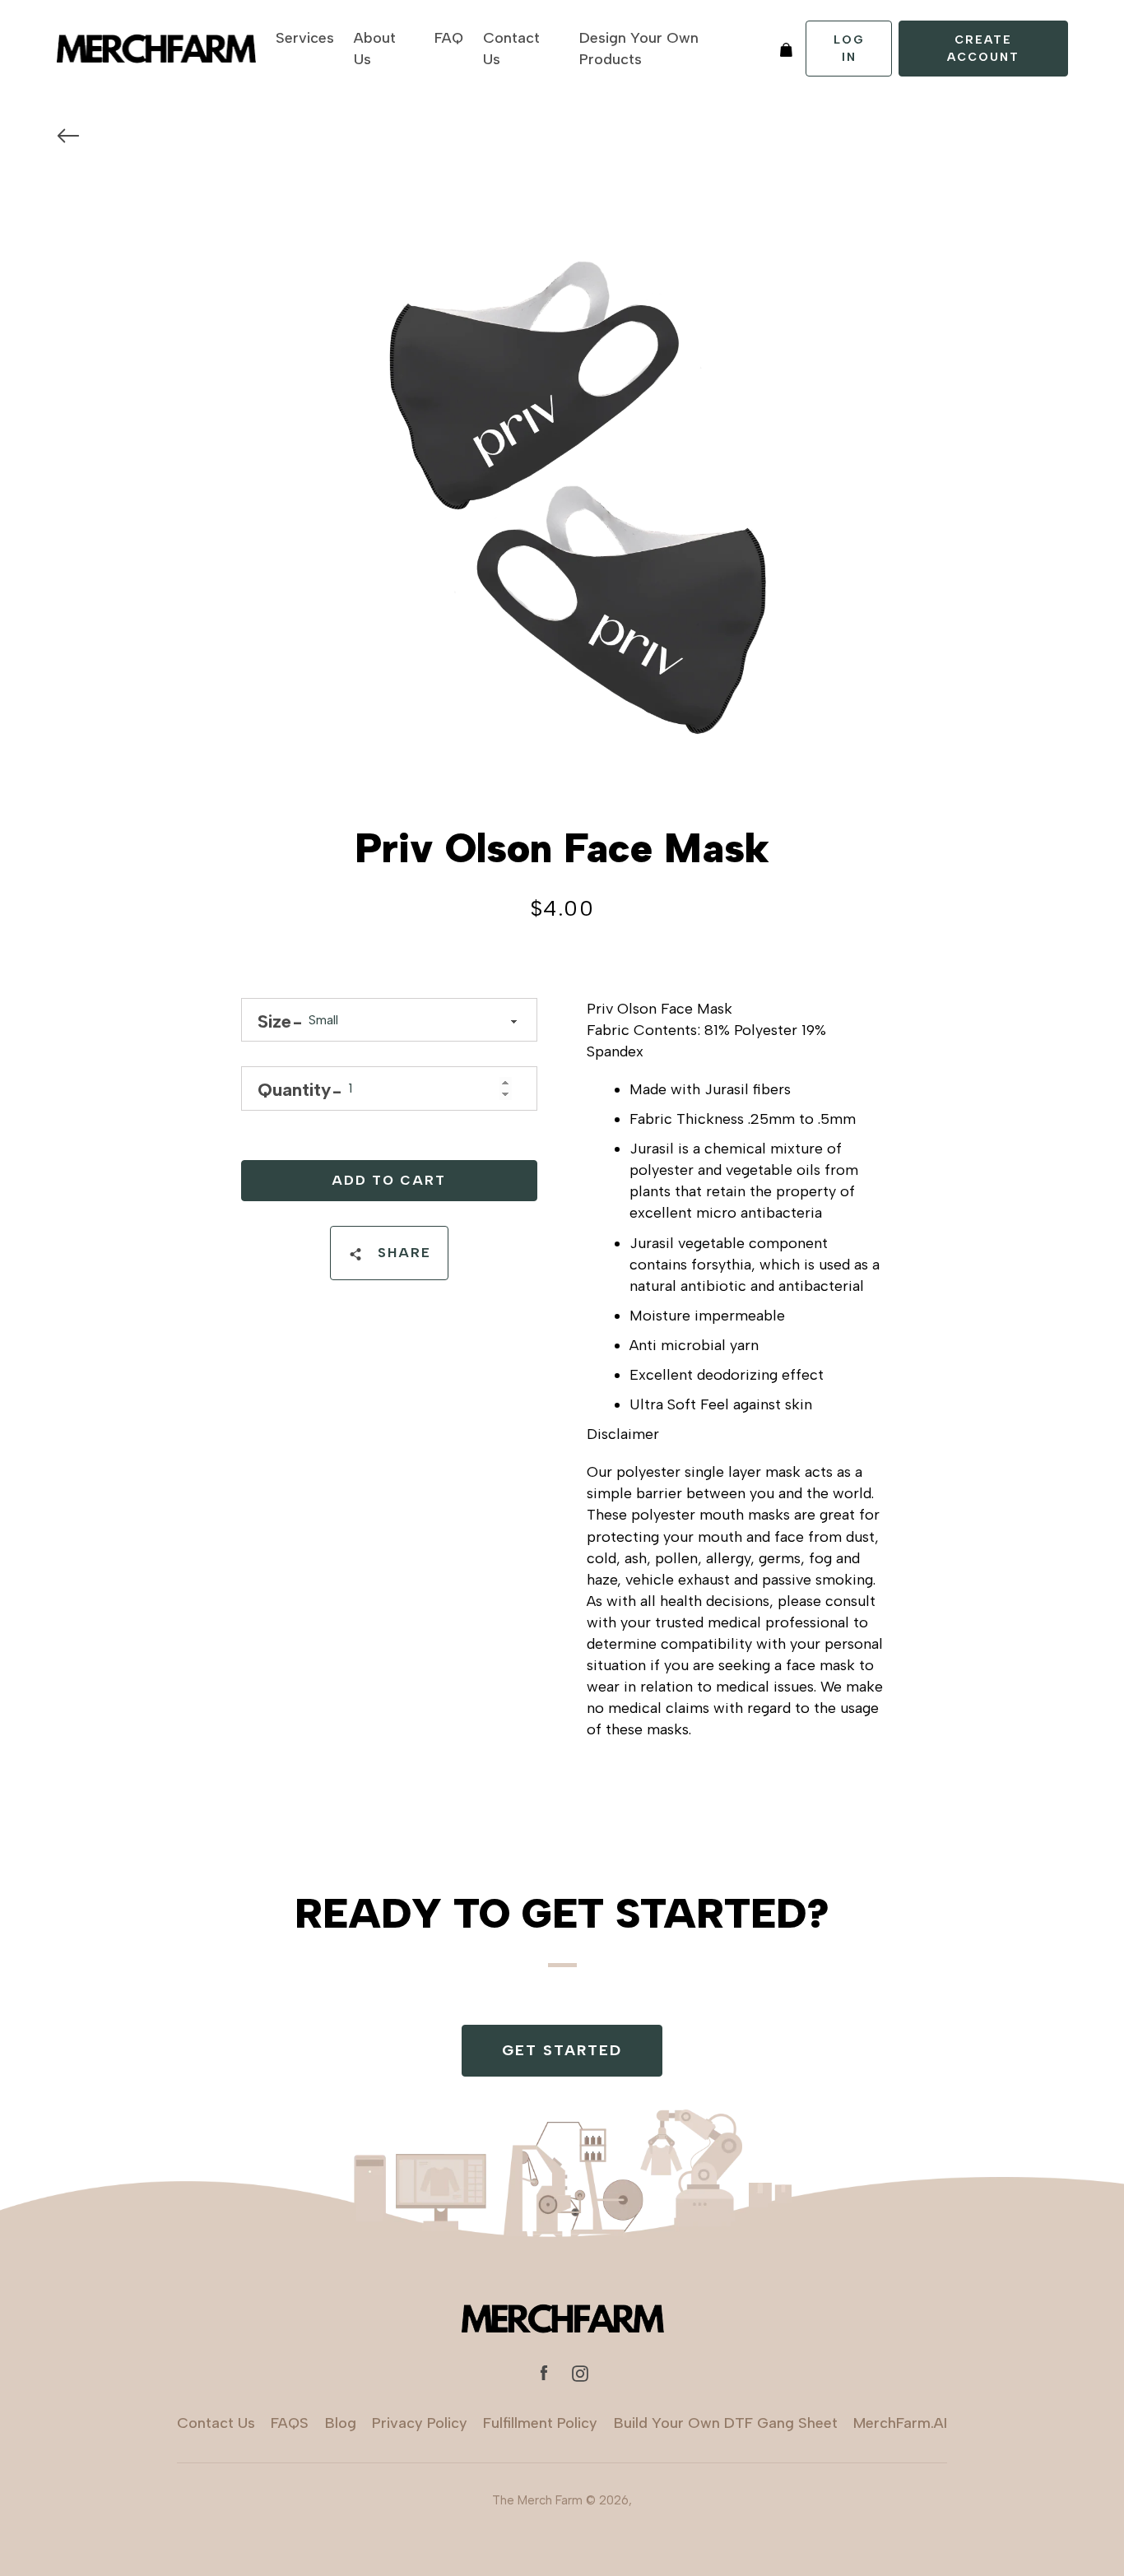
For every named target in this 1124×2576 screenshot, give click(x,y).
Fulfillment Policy (540, 2423)
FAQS (290, 2423)
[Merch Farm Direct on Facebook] (544, 2373)
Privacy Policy (420, 2423)
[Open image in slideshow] (562, 481)
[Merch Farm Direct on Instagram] (580, 2373)
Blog (341, 2423)
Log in (849, 49)
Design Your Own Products (639, 49)
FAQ (449, 38)
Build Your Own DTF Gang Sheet (726, 2423)
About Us (375, 49)
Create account (983, 49)
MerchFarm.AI (900, 2423)
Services (305, 38)
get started (562, 2050)
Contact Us (511, 49)
